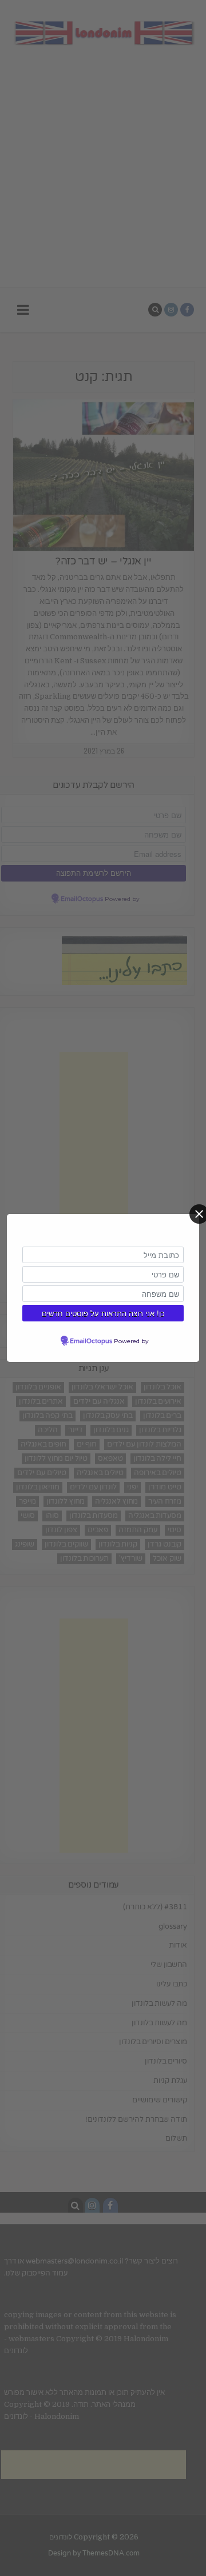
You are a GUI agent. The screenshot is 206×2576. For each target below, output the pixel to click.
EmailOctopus (91, 1341)
